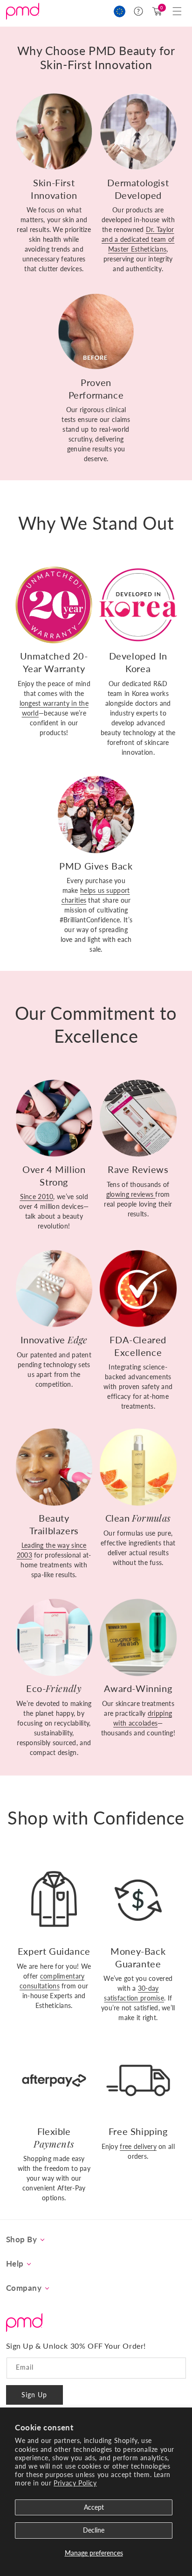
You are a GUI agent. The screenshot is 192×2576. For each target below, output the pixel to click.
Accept (94, 2507)
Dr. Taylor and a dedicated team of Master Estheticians (138, 239)
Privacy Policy (75, 2483)
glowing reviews (131, 1194)
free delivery (138, 2146)
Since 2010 (37, 1197)
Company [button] (24, 2288)
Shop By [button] (22, 2239)
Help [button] (15, 2264)
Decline (94, 2530)
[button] (177, 11)
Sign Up (34, 2395)
